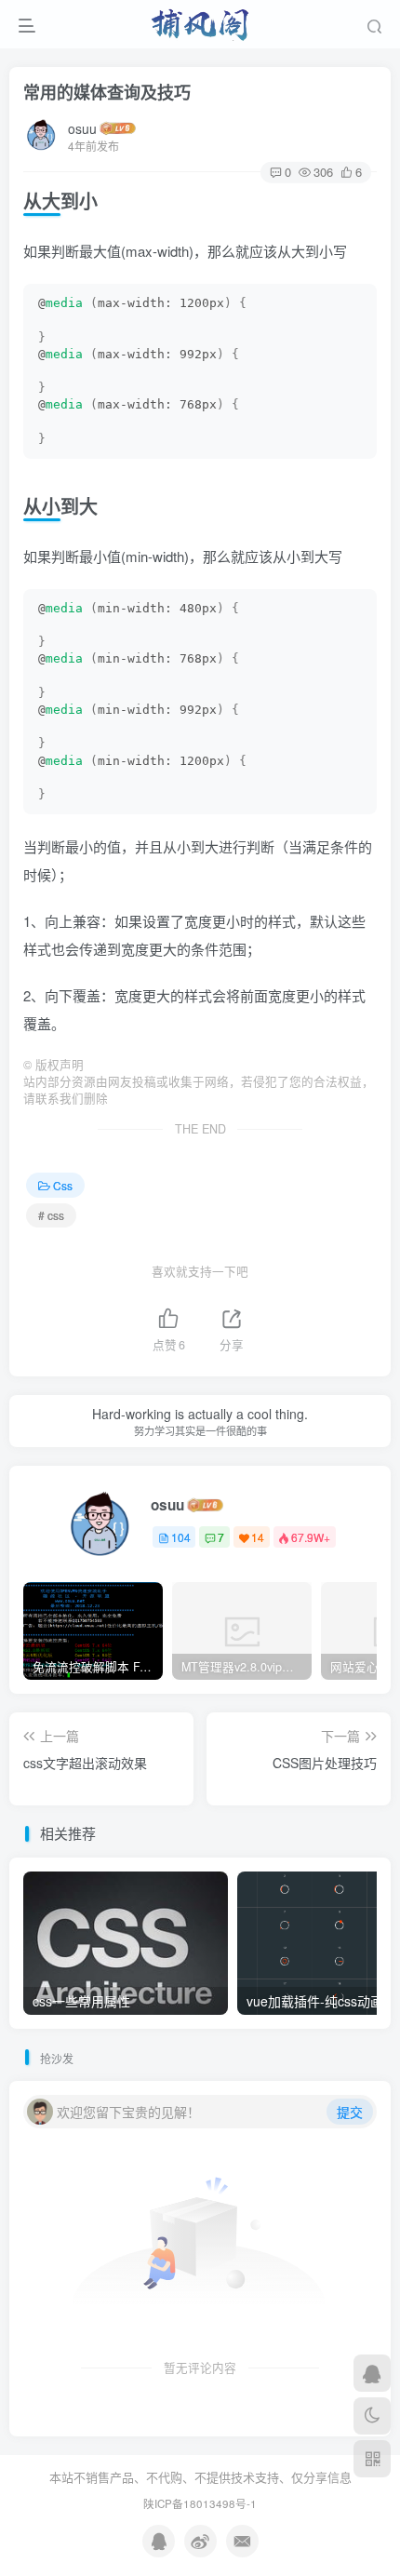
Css (63, 1185)
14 (258, 1537)
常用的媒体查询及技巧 (107, 92)
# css (51, 1215)
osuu (82, 128)
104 (181, 1537)
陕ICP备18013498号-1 (200, 2503)
